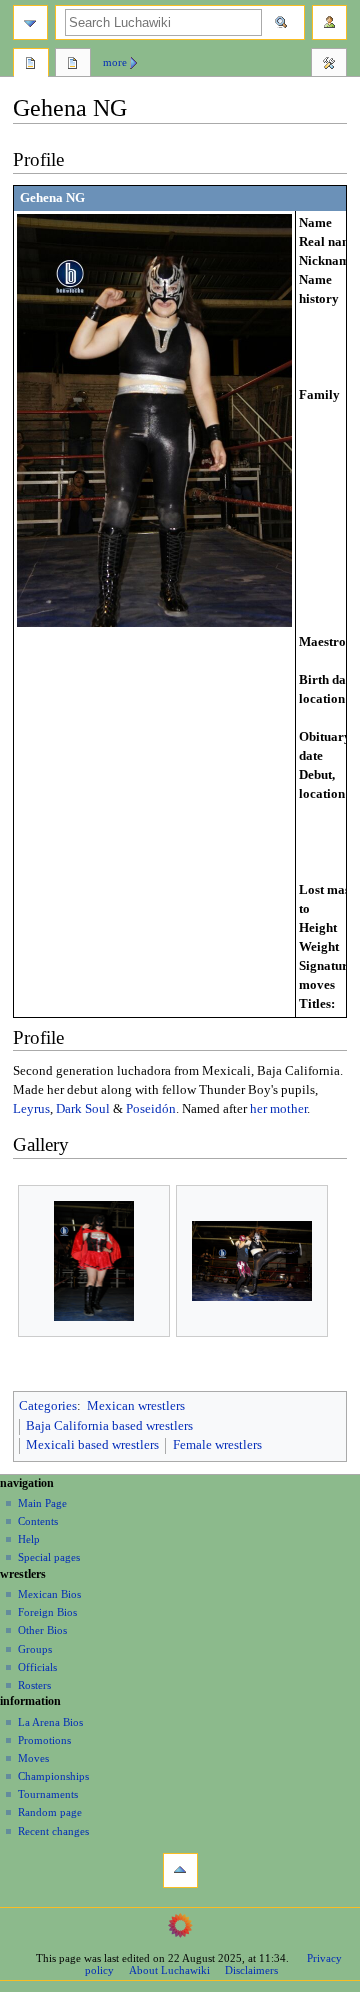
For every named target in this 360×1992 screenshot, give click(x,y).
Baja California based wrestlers (109, 1426)
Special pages (49, 1557)
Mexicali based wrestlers (92, 1445)
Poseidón (151, 1109)
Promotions (44, 1740)
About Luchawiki (169, 1970)
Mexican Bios (49, 1594)
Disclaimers (251, 1970)
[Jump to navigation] (30, 22)
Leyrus (31, 1109)
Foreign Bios (47, 1612)
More (115, 62)
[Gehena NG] (154, 420)
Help (29, 1539)
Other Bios (42, 1630)
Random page (50, 1812)
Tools (329, 65)
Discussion (73, 65)
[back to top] (180, 1870)
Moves (33, 1758)
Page (31, 65)
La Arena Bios (50, 1722)
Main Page (42, 1503)
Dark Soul (83, 1109)
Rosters (34, 1685)
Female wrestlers (217, 1445)
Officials (37, 1667)
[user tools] (329, 22)
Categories (48, 1406)
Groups (35, 1649)
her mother (278, 1109)
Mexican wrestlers (136, 1406)
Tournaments (48, 1794)
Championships (53, 1776)
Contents (38, 1521)
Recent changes (53, 1831)
